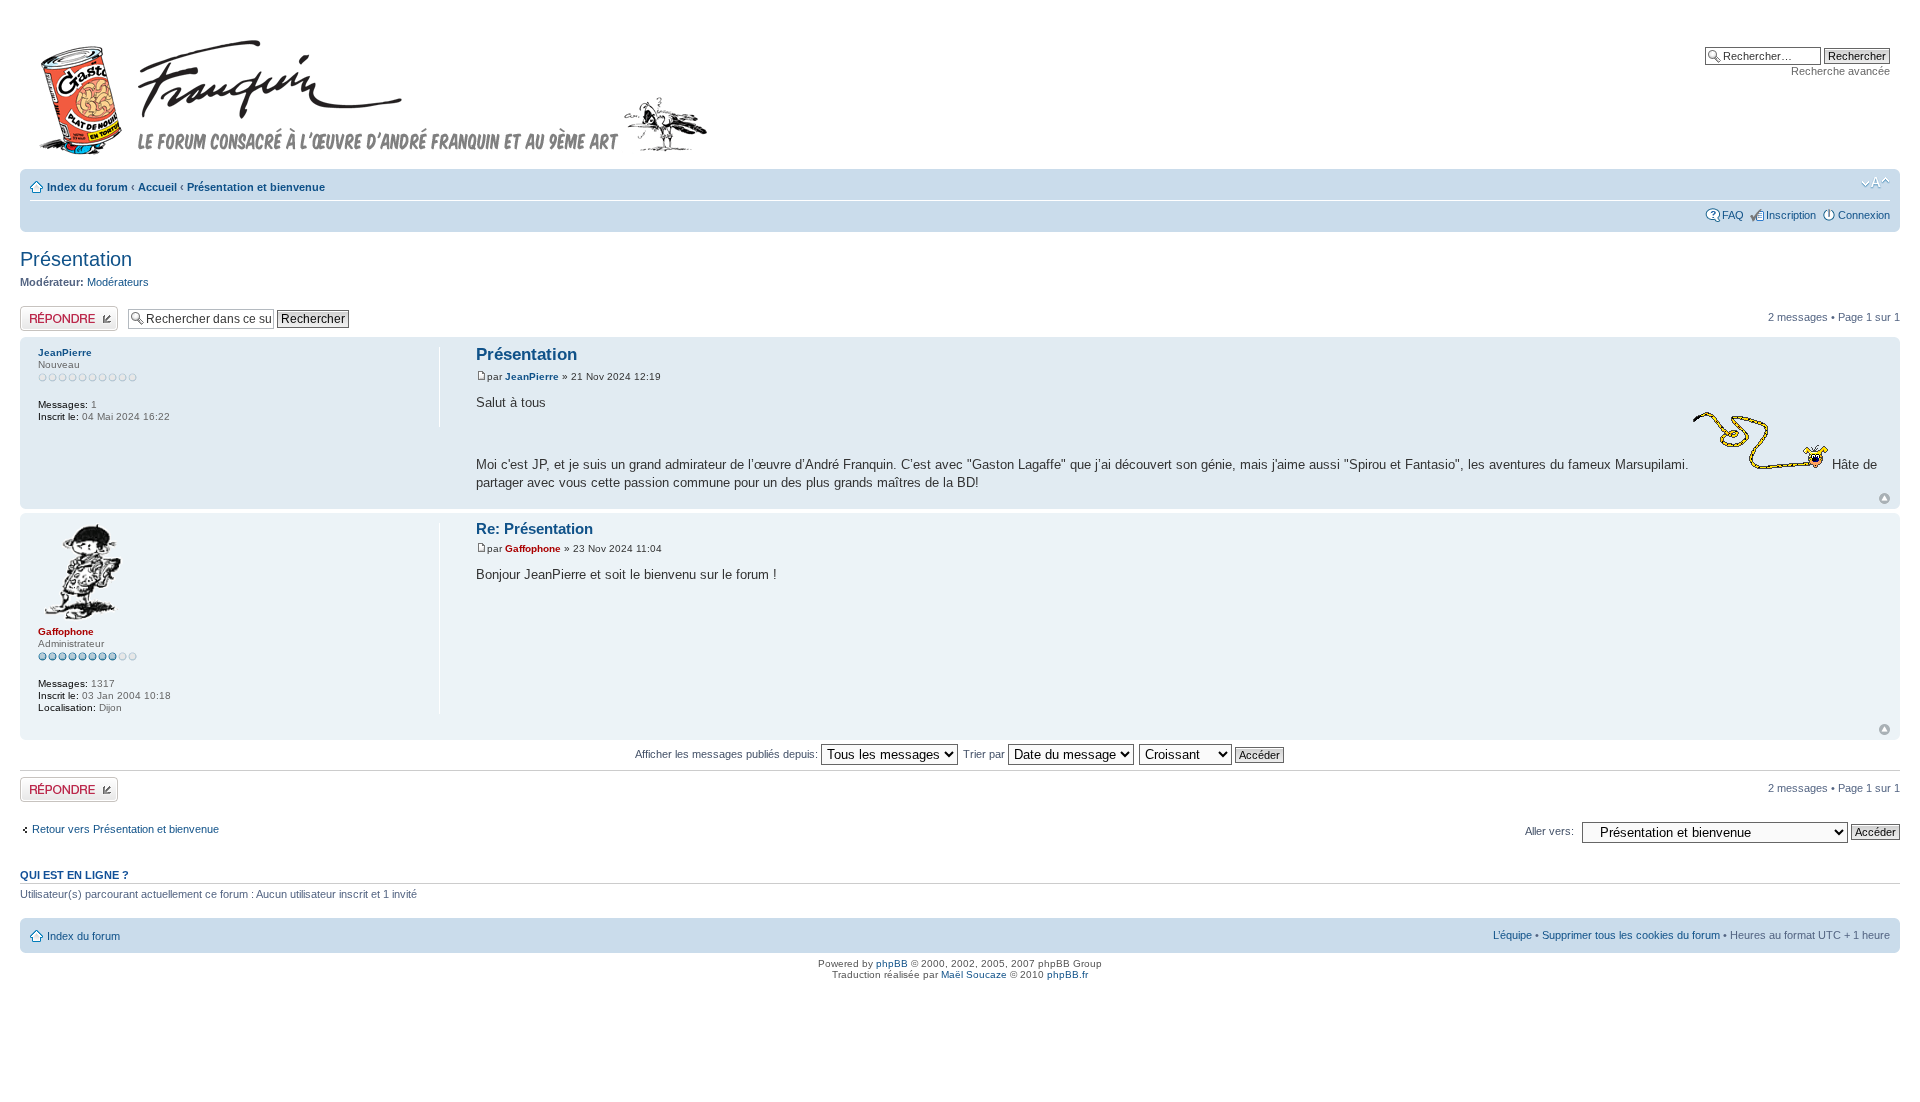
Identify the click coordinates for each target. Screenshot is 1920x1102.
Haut (1884, 498)
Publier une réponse (68, 312)
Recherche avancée (1840, 71)
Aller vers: (1549, 831)
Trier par (985, 754)
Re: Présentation (534, 528)
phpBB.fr (1067, 974)
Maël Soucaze (974, 974)
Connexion (1864, 215)
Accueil (157, 187)
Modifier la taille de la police (1875, 183)
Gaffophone (533, 548)
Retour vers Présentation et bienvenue (125, 829)
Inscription (1791, 215)
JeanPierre (532, 376)
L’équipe (1512, 935)
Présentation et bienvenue (256, 187)
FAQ (1733, 215)
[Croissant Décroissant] (1212, 754)
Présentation (76, 259)
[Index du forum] (374, 88)
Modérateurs (118, 282)
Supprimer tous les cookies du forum (1631, 935)
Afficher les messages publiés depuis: (728, 754)
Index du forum (87, 187)
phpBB (892, 963)
